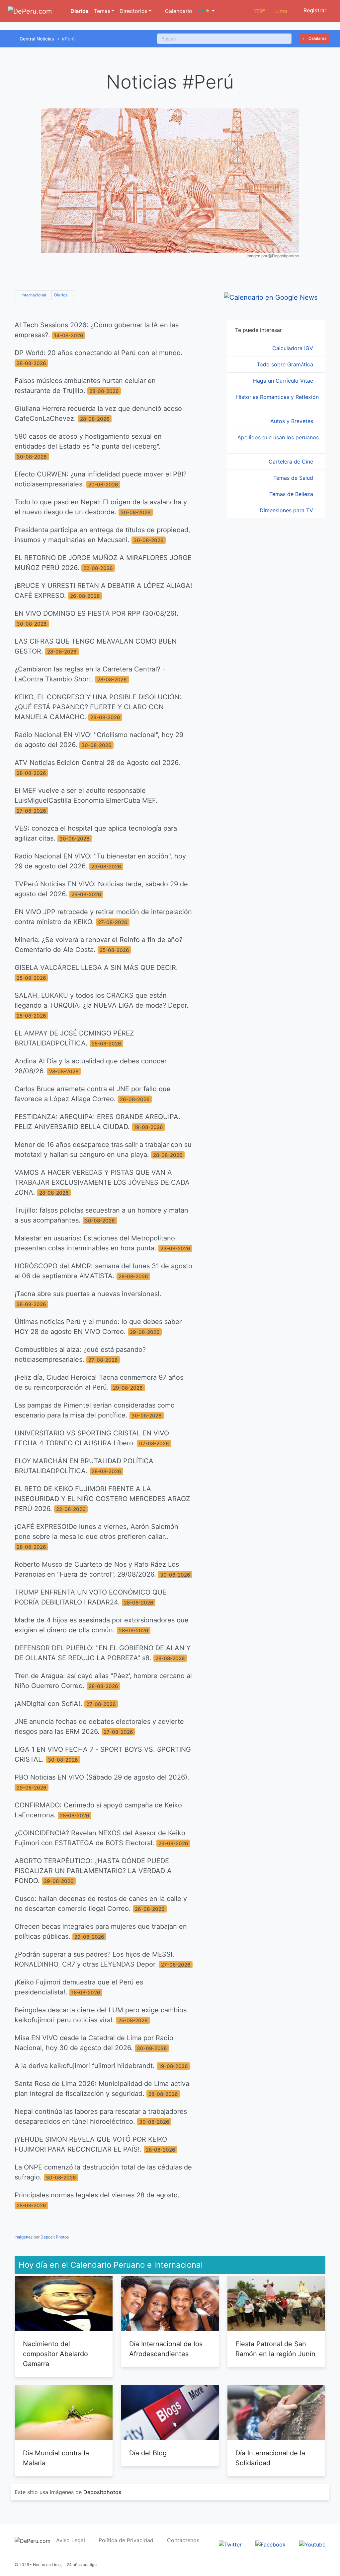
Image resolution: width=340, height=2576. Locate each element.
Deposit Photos (55, 2237)
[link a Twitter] (230, 2544)
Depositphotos (102, 2492)
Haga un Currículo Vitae (284, 381)
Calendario (178, 11)
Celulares (317, 38)
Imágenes (24, 2237)
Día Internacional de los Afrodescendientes (166, 2349)
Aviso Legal (71, 2540)
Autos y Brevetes (293, 421)
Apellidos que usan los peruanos (278, 437)
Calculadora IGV (294, 348)
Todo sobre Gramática (286, 364)
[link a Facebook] (270, 2544)
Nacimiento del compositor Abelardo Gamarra (55, 2354)
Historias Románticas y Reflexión (277, 397)
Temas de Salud (294, 478)
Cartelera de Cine (292, 462)
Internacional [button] (33, 295)
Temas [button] (102, 11)
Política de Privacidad (126, 2540)
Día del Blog (148, 2453)
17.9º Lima (270, 11)
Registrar (314, 10)
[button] (206, 11)
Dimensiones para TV (287, 510)
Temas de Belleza (292, 494)
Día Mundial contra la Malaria (56, 2458)
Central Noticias (37, 39)
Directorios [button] (133, 11)
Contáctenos (183, 2540)
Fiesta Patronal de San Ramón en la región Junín (275, 2349)
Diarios (79, 11)
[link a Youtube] (312, 2544)
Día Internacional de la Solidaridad (270, 2458)
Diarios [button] (61, 295)
